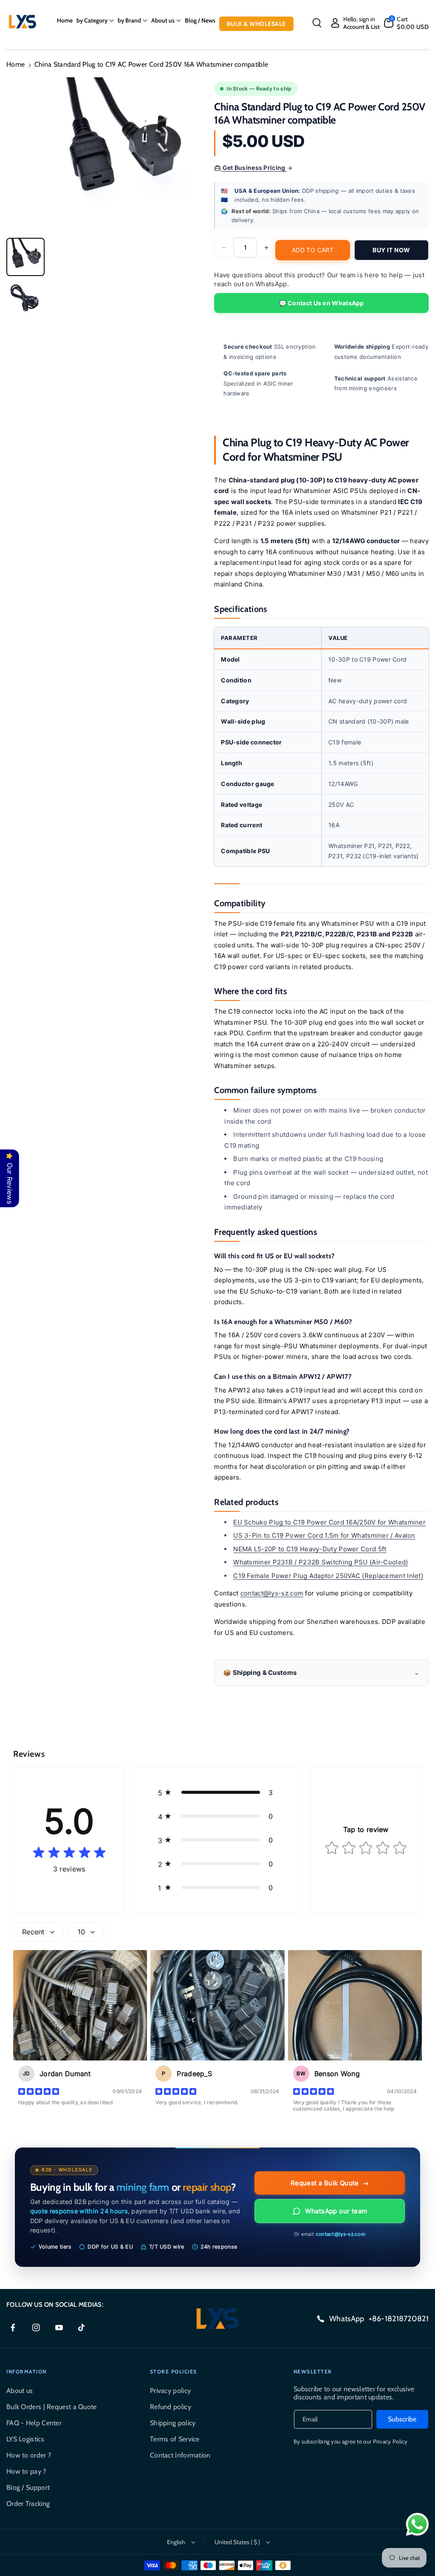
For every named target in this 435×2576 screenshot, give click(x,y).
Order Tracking (28, 2504)
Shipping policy (173, 2423)
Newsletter (313, 2372)
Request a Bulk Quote (330, 2183)
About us (20, 2391)
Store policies (174, 2372)
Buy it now (391, 250)
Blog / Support (28, 2487)
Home (16, 64)
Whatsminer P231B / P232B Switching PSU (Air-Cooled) (321, 1562)
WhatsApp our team (336, 2211)
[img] (69, 1853)
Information (27, 2372)
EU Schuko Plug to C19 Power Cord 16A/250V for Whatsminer (329, 1522)
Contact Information (180, 2455)
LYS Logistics (25, 2439)
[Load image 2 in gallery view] (25, 299)
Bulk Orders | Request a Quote (52, 2407)
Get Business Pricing (254, 168)
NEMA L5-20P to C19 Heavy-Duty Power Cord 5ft (310, 1549)
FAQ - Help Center (34, 2423)
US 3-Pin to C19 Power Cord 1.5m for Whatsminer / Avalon (324, 1535)
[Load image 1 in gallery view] (25, 257)
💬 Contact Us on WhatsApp (322, 303)
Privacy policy (170, 2391)
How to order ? (29, 2455)
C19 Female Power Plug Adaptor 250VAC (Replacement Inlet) (328, 1576)
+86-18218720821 (399, 2319)
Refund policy (171, 2407)
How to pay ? (26, 2471)
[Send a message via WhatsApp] (417, 2524)
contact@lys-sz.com (272, 1593)
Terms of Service (175, 2439)
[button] (95, 20)
